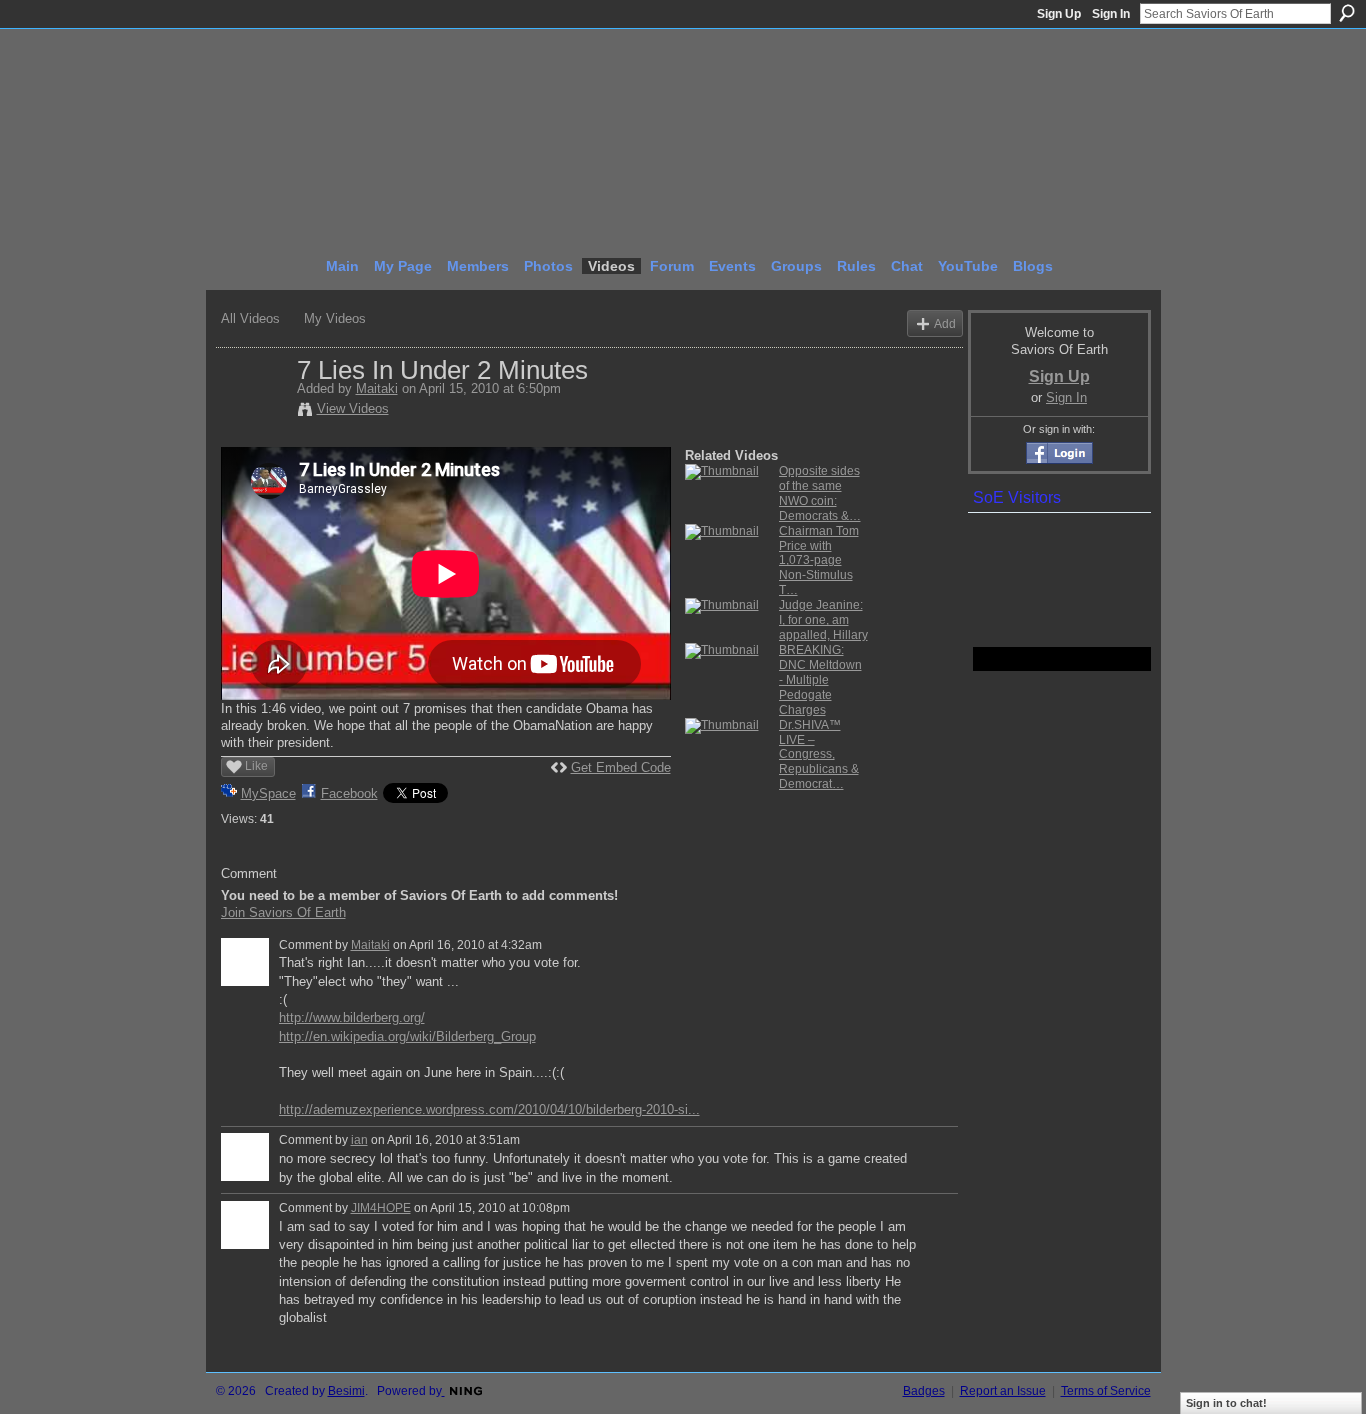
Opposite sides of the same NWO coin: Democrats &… (820, 493)
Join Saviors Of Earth (283, 912)
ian (359, 1140)
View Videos (353, 408)
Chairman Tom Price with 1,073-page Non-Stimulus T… (819, 561)
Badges (924, 1391)
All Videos (250, 318)
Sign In (1111, 14)
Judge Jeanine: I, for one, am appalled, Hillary (823, 620)
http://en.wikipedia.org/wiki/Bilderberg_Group (407, 1036)
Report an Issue (1003, 1391)
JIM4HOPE (381, 1208)
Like (256, 766)
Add (945, 323)
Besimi (346, 1391)
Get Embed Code (621, 767)
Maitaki (377, 388)
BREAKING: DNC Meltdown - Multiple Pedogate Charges (820, 680)
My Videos (335, 318)
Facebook (349, 793)
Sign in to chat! (1226, 1403)
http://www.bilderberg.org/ (352, 1017)
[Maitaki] (258, 412)
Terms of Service (1106, 1391)
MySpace (268, 793)
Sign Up (1059, 14)
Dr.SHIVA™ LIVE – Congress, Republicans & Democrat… (819, 755)
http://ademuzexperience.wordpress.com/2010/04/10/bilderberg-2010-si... (489, 1109)
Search (1347, 13)
